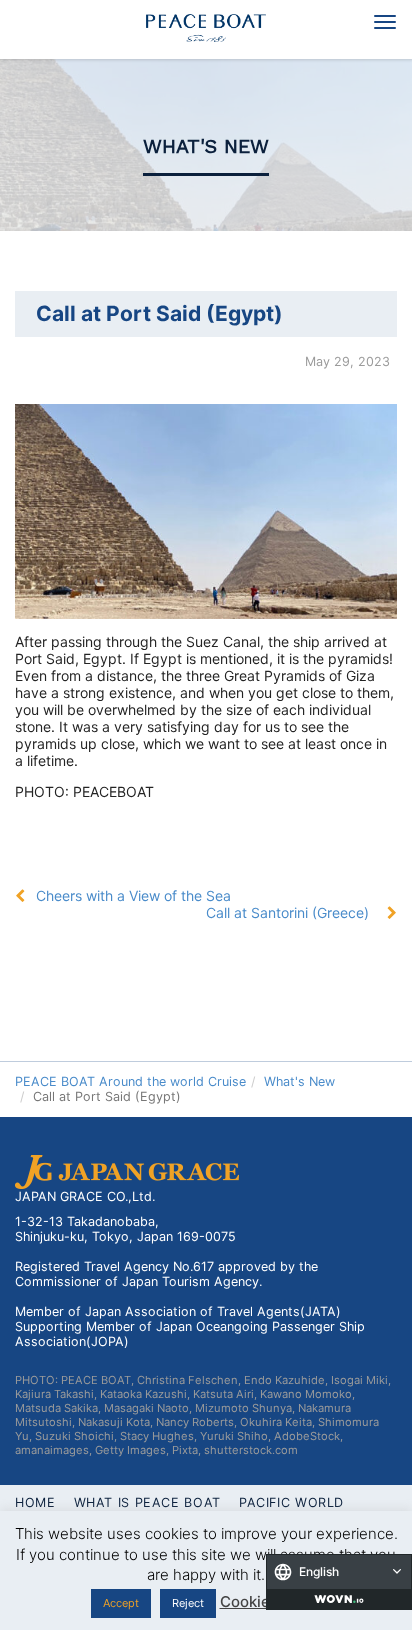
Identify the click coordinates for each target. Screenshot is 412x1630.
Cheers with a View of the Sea (133, 895)
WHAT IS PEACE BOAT (147, 1502)
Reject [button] (188, 1603)
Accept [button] (121, 1603)
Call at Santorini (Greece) (287, 912)
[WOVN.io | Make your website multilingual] (339, 1599)
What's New (206, 146)
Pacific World (291, 1502)
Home (35, 1502)
